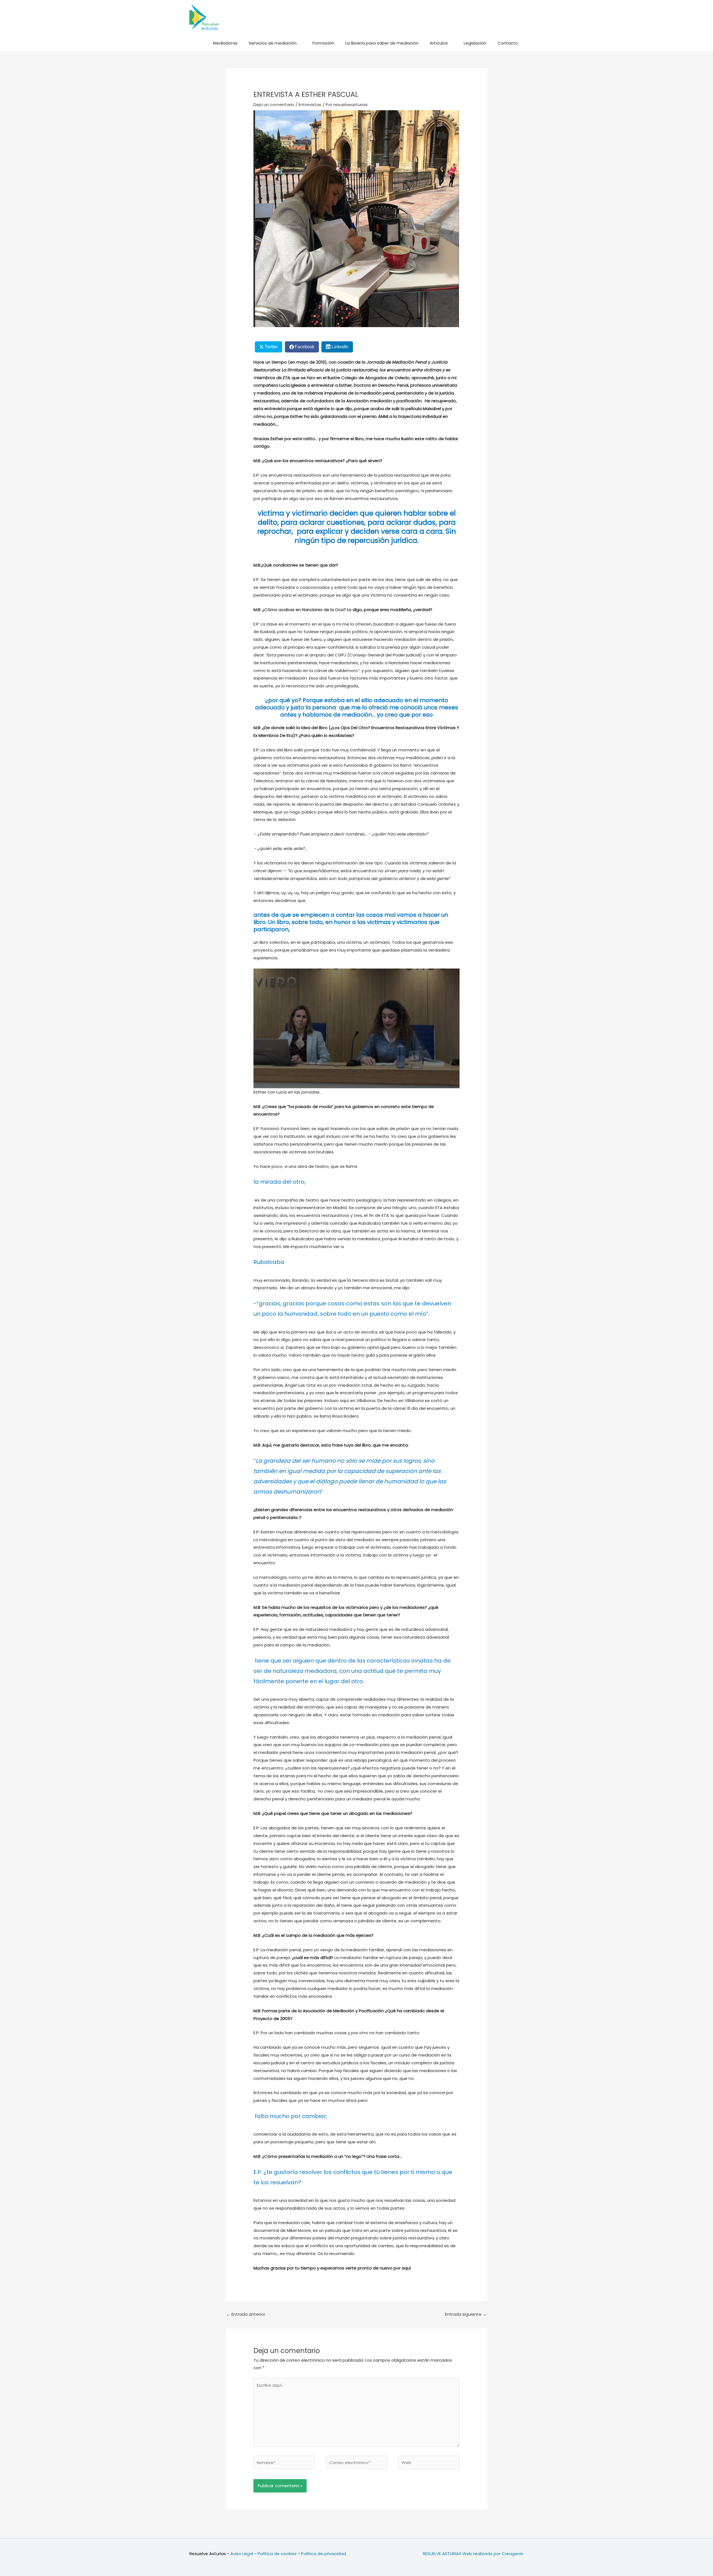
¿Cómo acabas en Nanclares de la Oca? (304, 610)
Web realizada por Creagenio (493, 2554)
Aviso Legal (242, 2554)
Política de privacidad (323, 2554)
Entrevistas (310, 105)
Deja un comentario (274, 105)
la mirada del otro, (279, 1182)
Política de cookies (277, 2554)
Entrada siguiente (466, 2314)
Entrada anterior (246, 2314)
